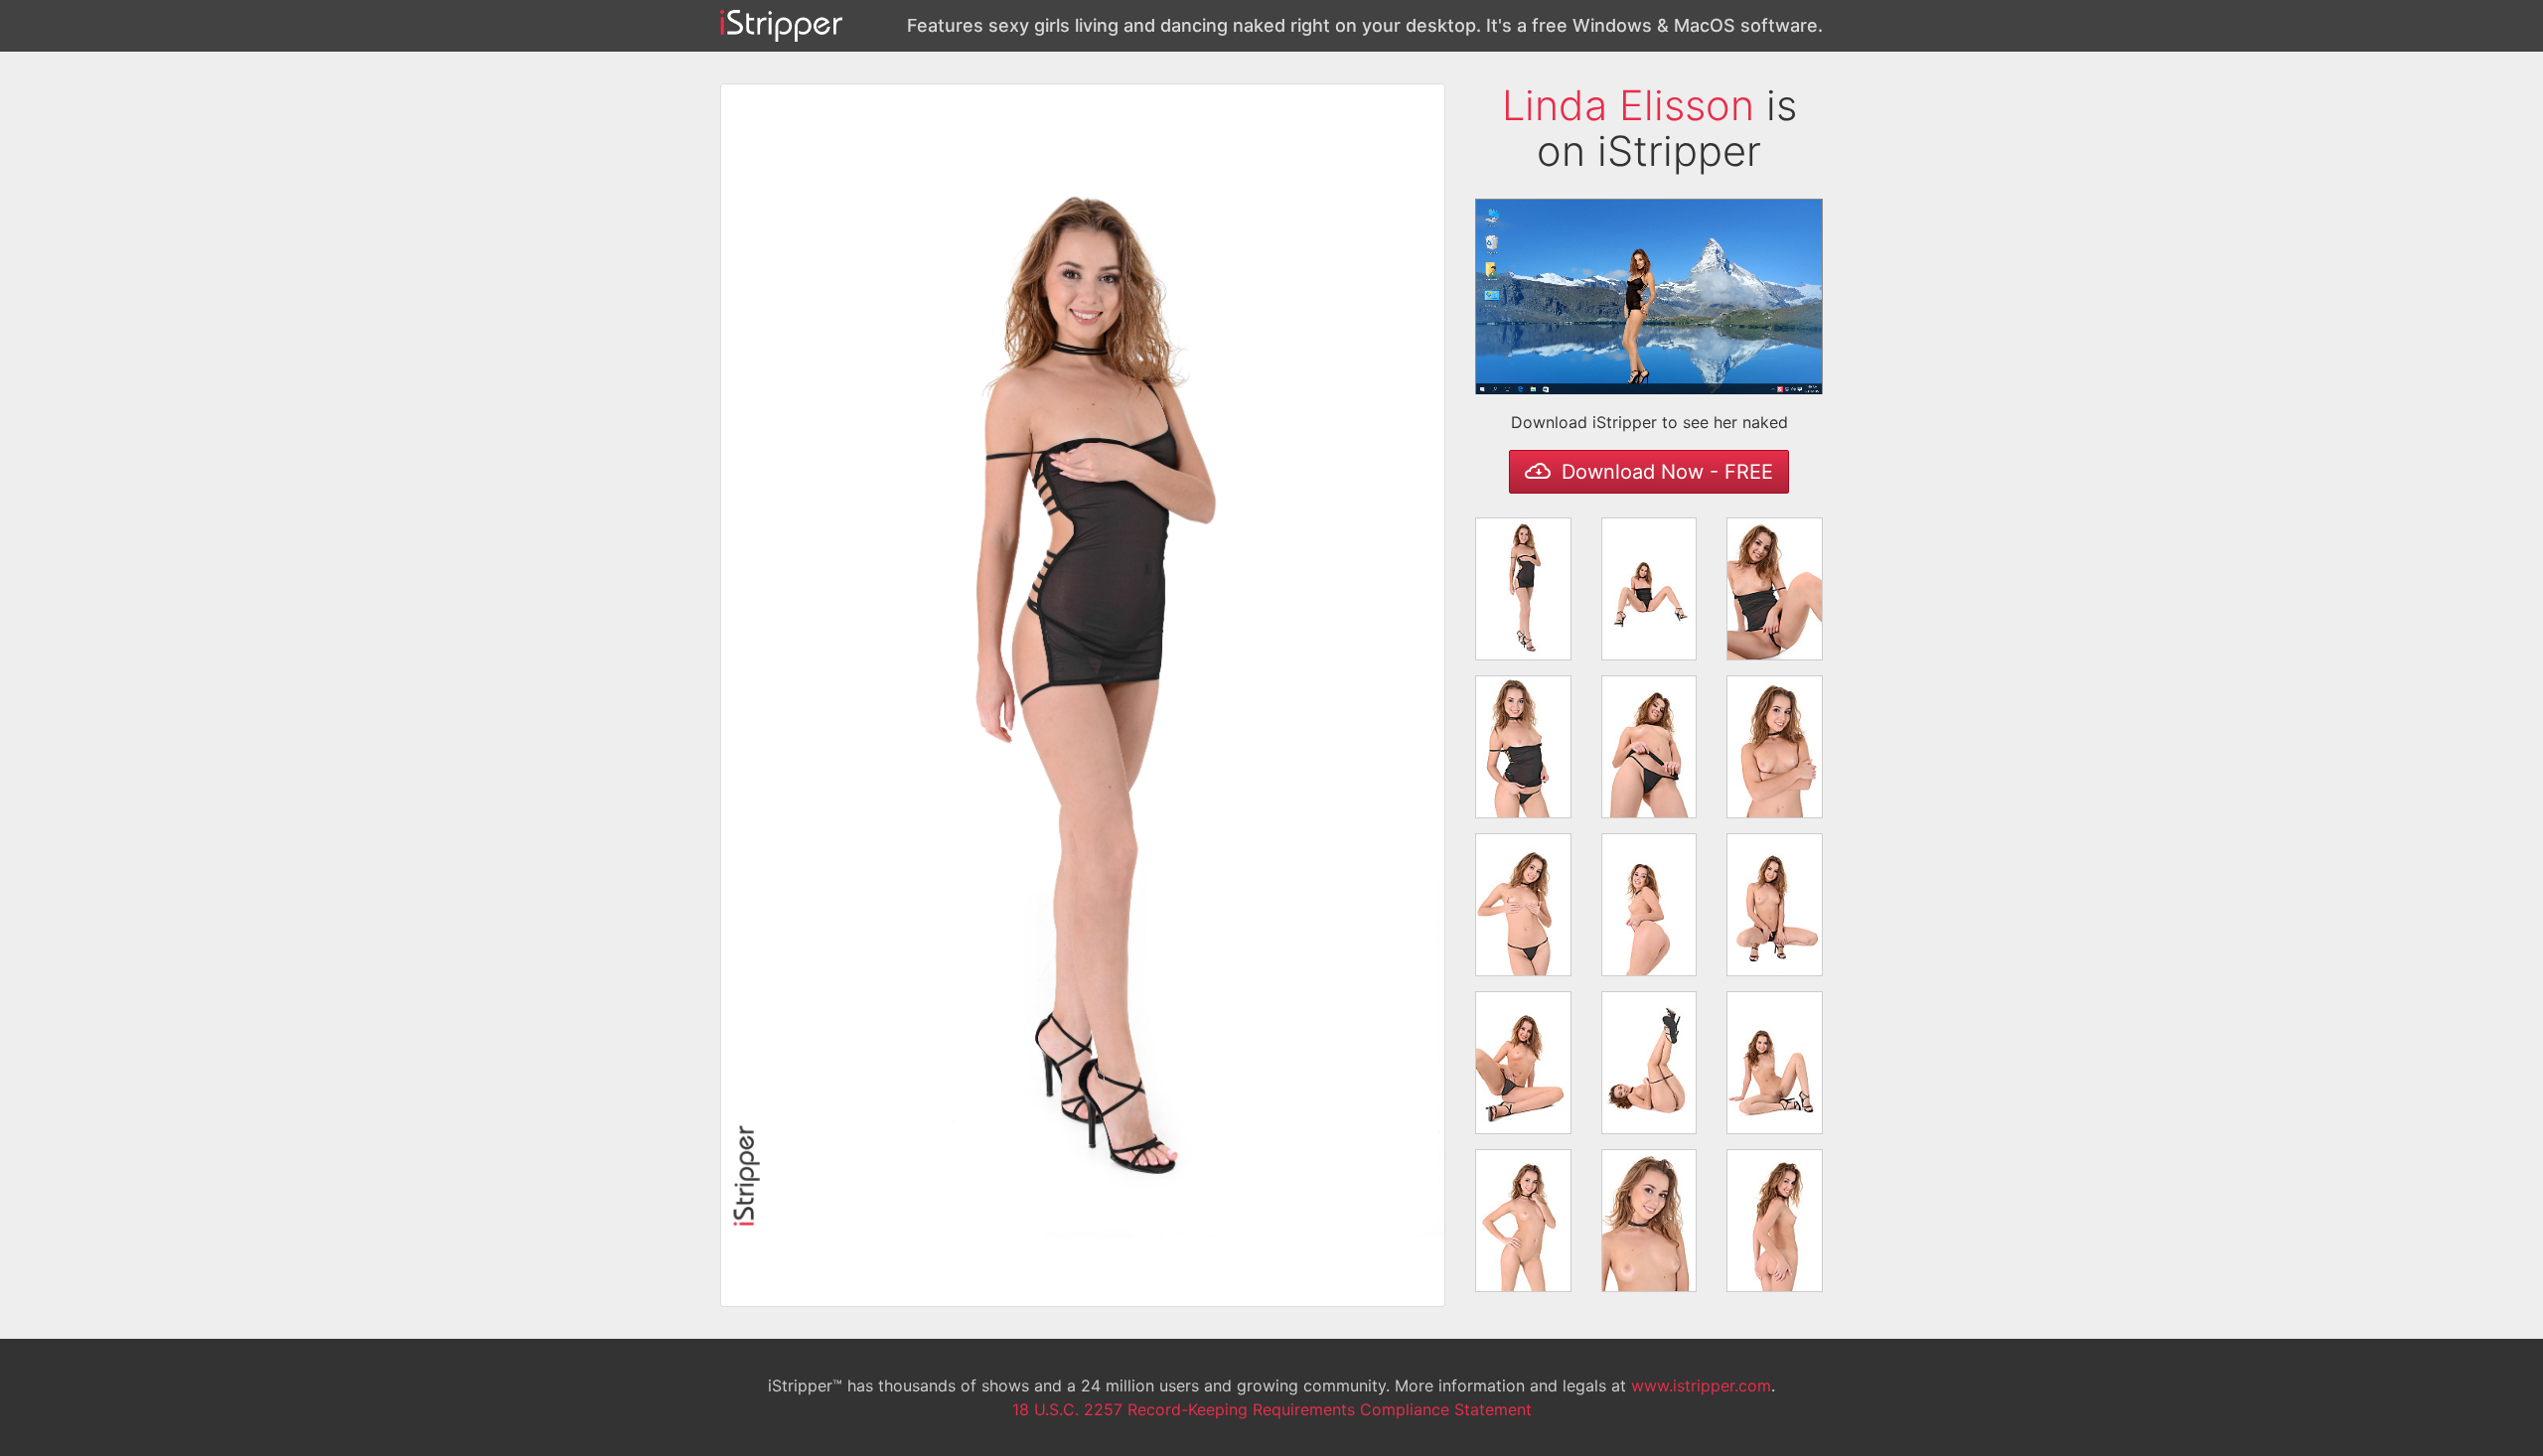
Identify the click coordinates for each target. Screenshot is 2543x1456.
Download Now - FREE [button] (1664, 472)
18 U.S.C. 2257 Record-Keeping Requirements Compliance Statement (1272, 1409)
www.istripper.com (1701, 1385)
